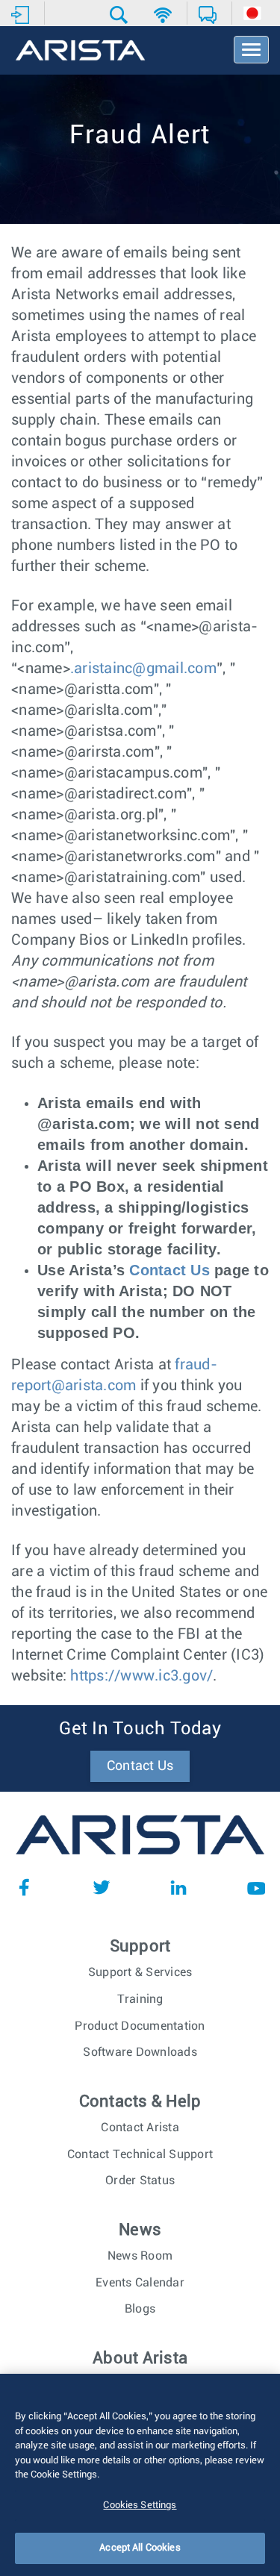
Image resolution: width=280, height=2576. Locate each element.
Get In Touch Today (140, 1729)
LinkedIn (178, 1887)
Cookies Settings (140, 2505)
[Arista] (80, 51)
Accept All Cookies (140, 2548)
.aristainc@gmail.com (143, 669)
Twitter (102, 1887)
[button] (121, 15)
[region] (140, 2475)
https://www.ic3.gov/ (141, 1676)
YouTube (256, 1887)
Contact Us (169, 1270)
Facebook (24, 1887)
